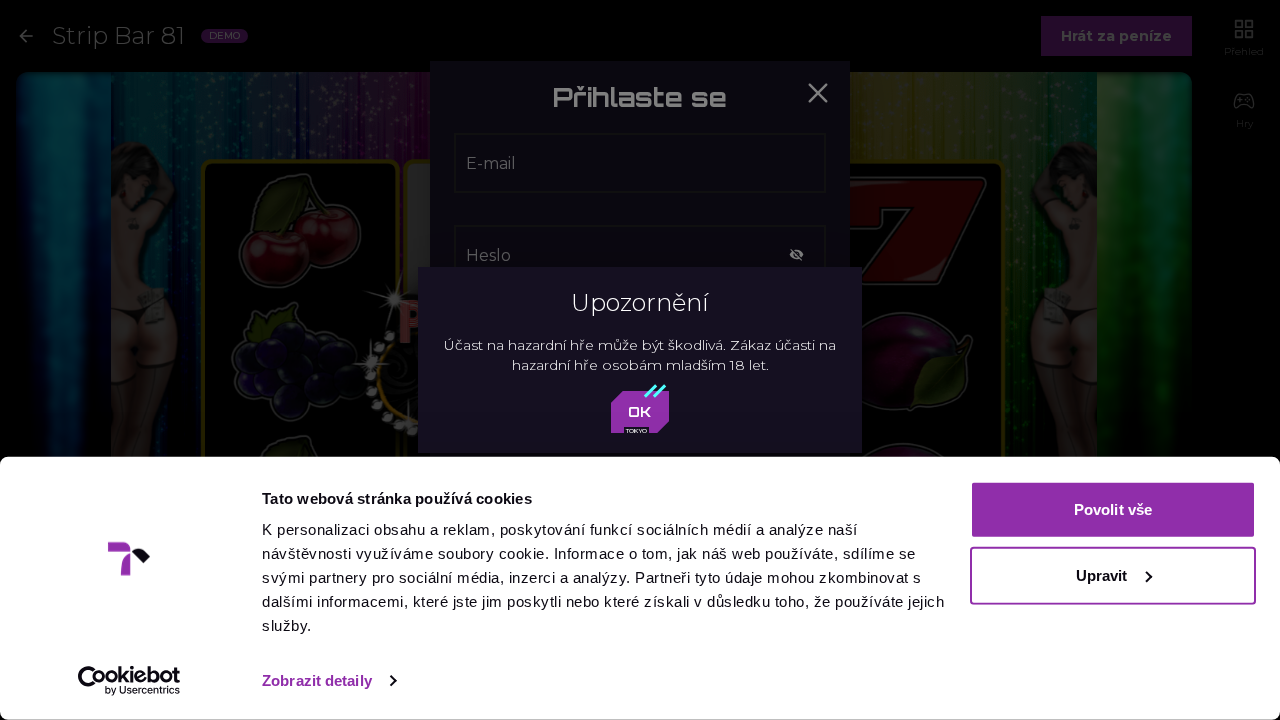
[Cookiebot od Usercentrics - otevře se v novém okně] (129, 681)
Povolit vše (1113, 509)
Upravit (1102, 574)
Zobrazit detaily (317, 680)
